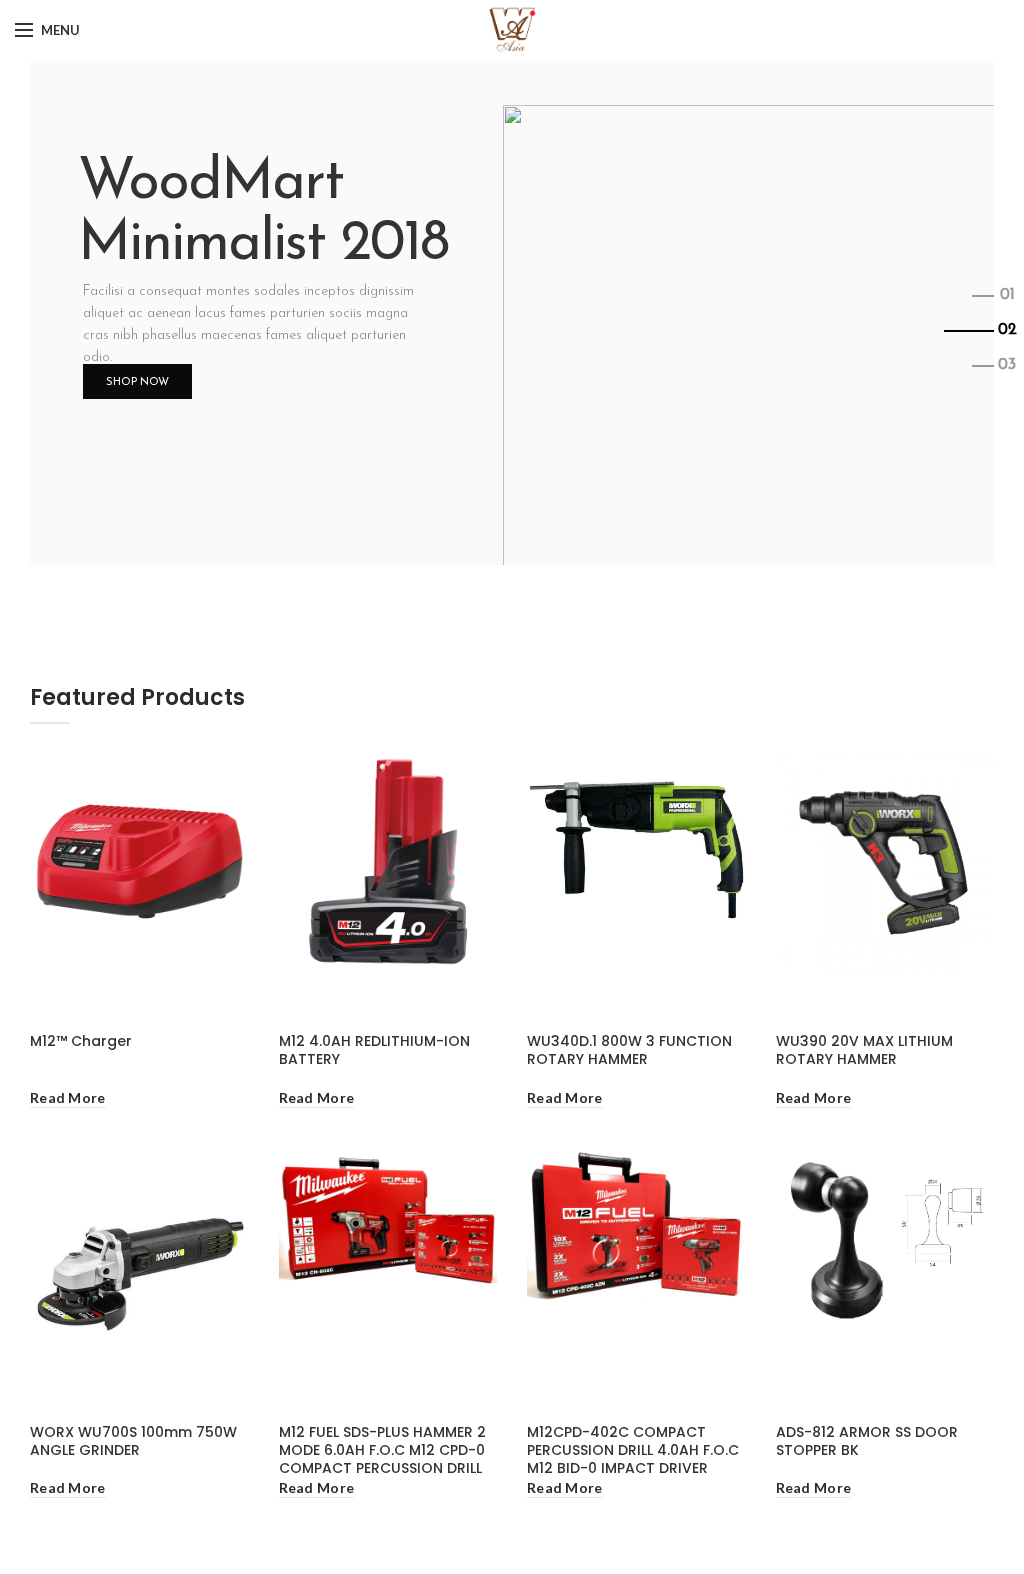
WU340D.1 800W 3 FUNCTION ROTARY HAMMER (629, 1050)
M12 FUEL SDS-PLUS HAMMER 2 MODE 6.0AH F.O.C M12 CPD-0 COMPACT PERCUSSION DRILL (382, 1450)
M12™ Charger (81, 1041)
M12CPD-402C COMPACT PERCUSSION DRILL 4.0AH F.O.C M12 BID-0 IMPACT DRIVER (633, 1450)
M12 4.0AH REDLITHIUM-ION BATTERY (374, 1050)
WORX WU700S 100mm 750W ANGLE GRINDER (133, 1441)
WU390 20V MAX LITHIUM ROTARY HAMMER (864, 1050)
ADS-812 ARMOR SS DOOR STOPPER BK (867, 1441)
